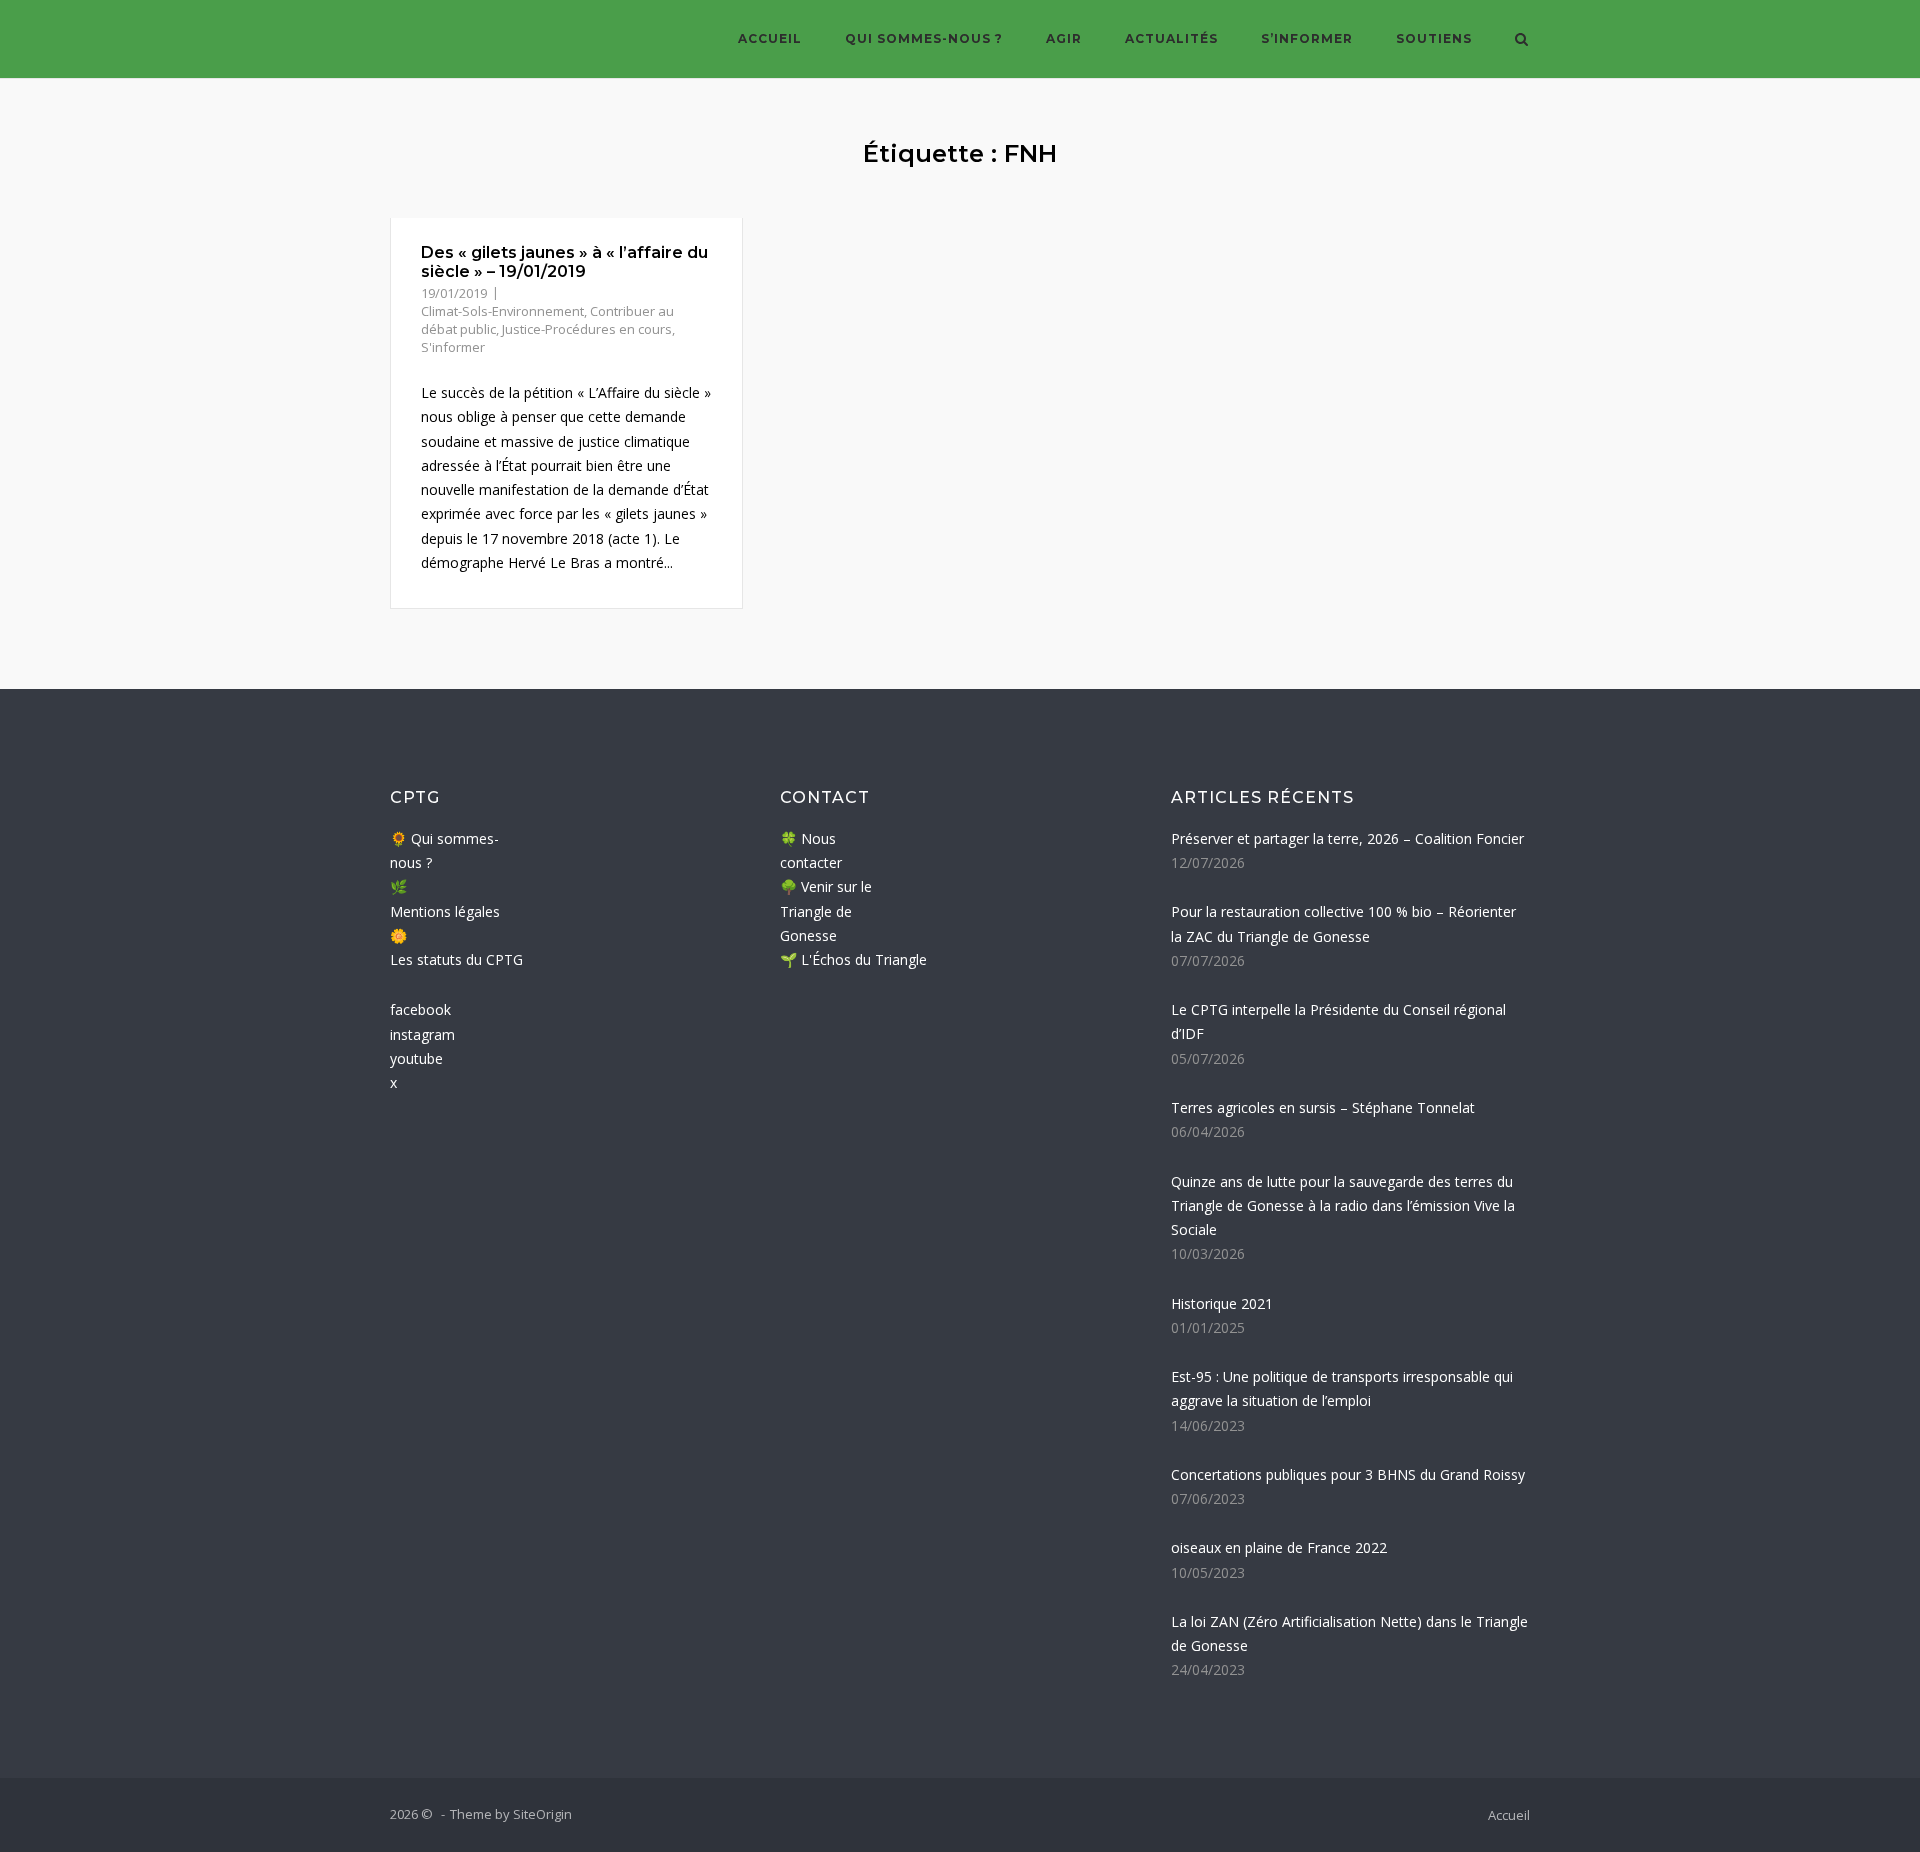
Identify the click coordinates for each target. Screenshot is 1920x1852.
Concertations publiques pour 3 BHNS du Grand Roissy (1348, 1474)
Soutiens (1434, 38)
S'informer (453, 347)
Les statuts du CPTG (456, 959)
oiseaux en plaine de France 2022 (1279, 1547)
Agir (1064, 38)
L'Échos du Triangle (864, 959)
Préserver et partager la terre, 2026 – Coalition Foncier (1347, 838)
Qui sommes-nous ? (924, 38)
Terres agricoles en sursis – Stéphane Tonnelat (1323, 1107)
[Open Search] (1521, 41)
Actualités (1171, 38)
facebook (420, 1009)
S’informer (1307, 38)
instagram (422, 1034)
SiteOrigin (542, 1814)
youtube (416, 1058)
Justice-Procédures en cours (587, 329)
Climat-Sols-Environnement (502, 311)
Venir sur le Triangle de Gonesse (826, 911)
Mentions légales (445, 911)
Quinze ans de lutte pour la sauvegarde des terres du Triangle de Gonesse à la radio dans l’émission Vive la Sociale (1343, 1206)
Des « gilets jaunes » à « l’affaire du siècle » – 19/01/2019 (564, 262)
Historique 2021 (1222, 1303)
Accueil (770, 38)
